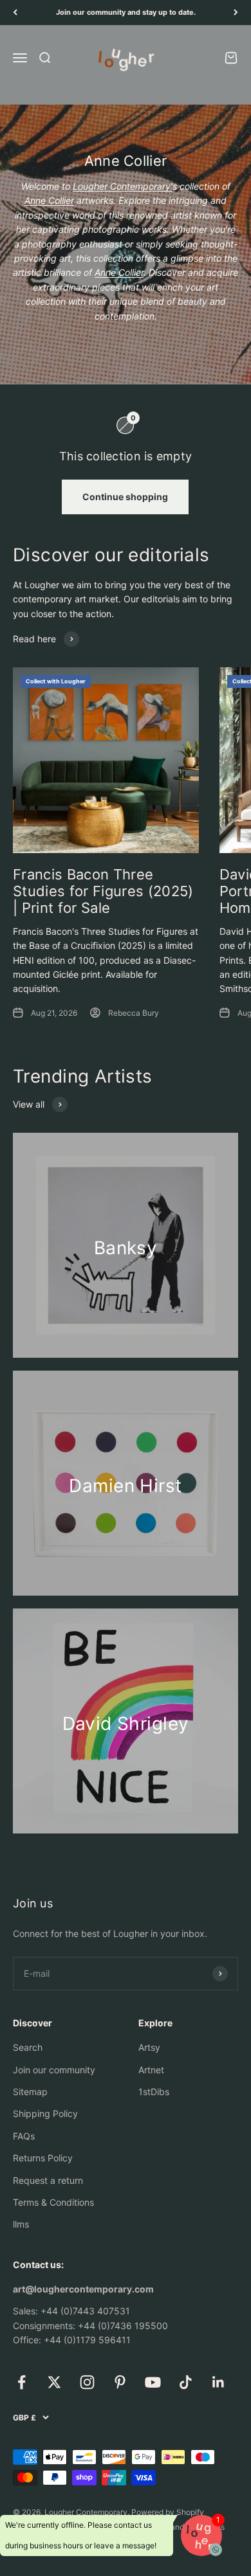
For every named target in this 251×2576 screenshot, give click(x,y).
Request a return (48, 2180)
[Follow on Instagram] (87, 2382)
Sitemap (30, 2092)
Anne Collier (49, 200)
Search (28, 2047)
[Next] (236, 13)
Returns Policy (43, 2158)
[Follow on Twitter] (54, 2382)
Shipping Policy (45, 2113)
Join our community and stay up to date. (126, 12)
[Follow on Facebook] (22, 2382)
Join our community (54, 2070)
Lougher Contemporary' (123, 186)
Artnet (151, 2070)
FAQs (24, 2136)
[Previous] (15, 13)
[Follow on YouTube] (153, 2382)
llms (21, 2224)
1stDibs (154, 2092)
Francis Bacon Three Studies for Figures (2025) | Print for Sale (103, 891)
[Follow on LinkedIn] (218, 2382)
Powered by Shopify (168, 2512)
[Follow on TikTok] (186, 2382)
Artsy (149, 2047)
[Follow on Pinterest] (120, 2382)
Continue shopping (125, 497)
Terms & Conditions (53, 2202)
